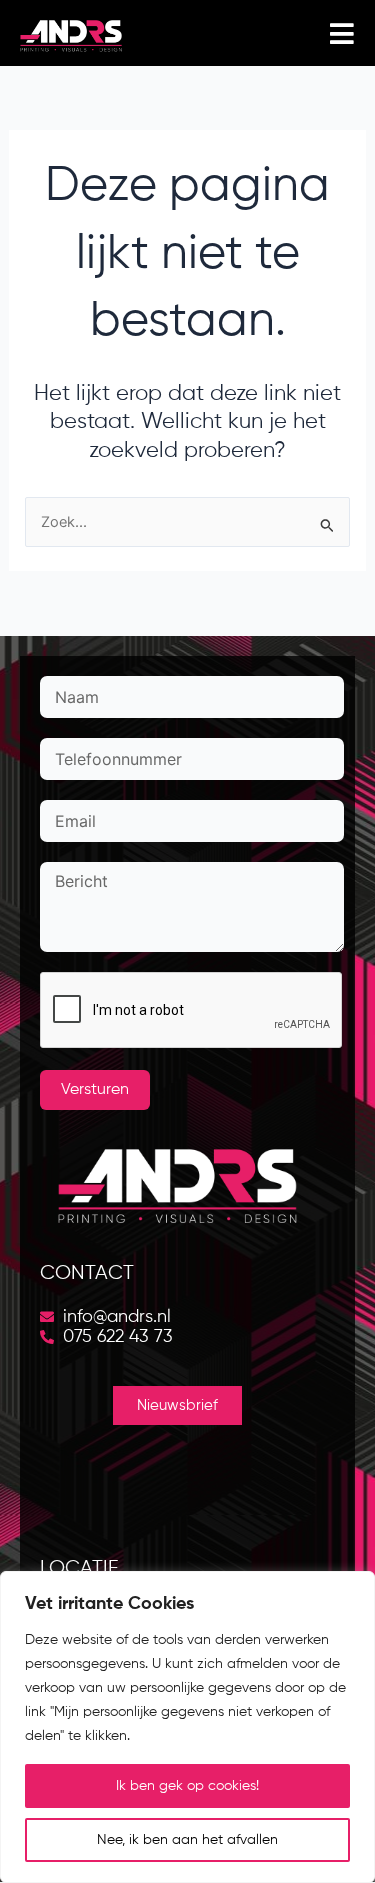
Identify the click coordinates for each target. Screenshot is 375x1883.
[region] (187, 1727)
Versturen (95, 1090)
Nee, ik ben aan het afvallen (187, 1840)
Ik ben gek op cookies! (187, 1786)
